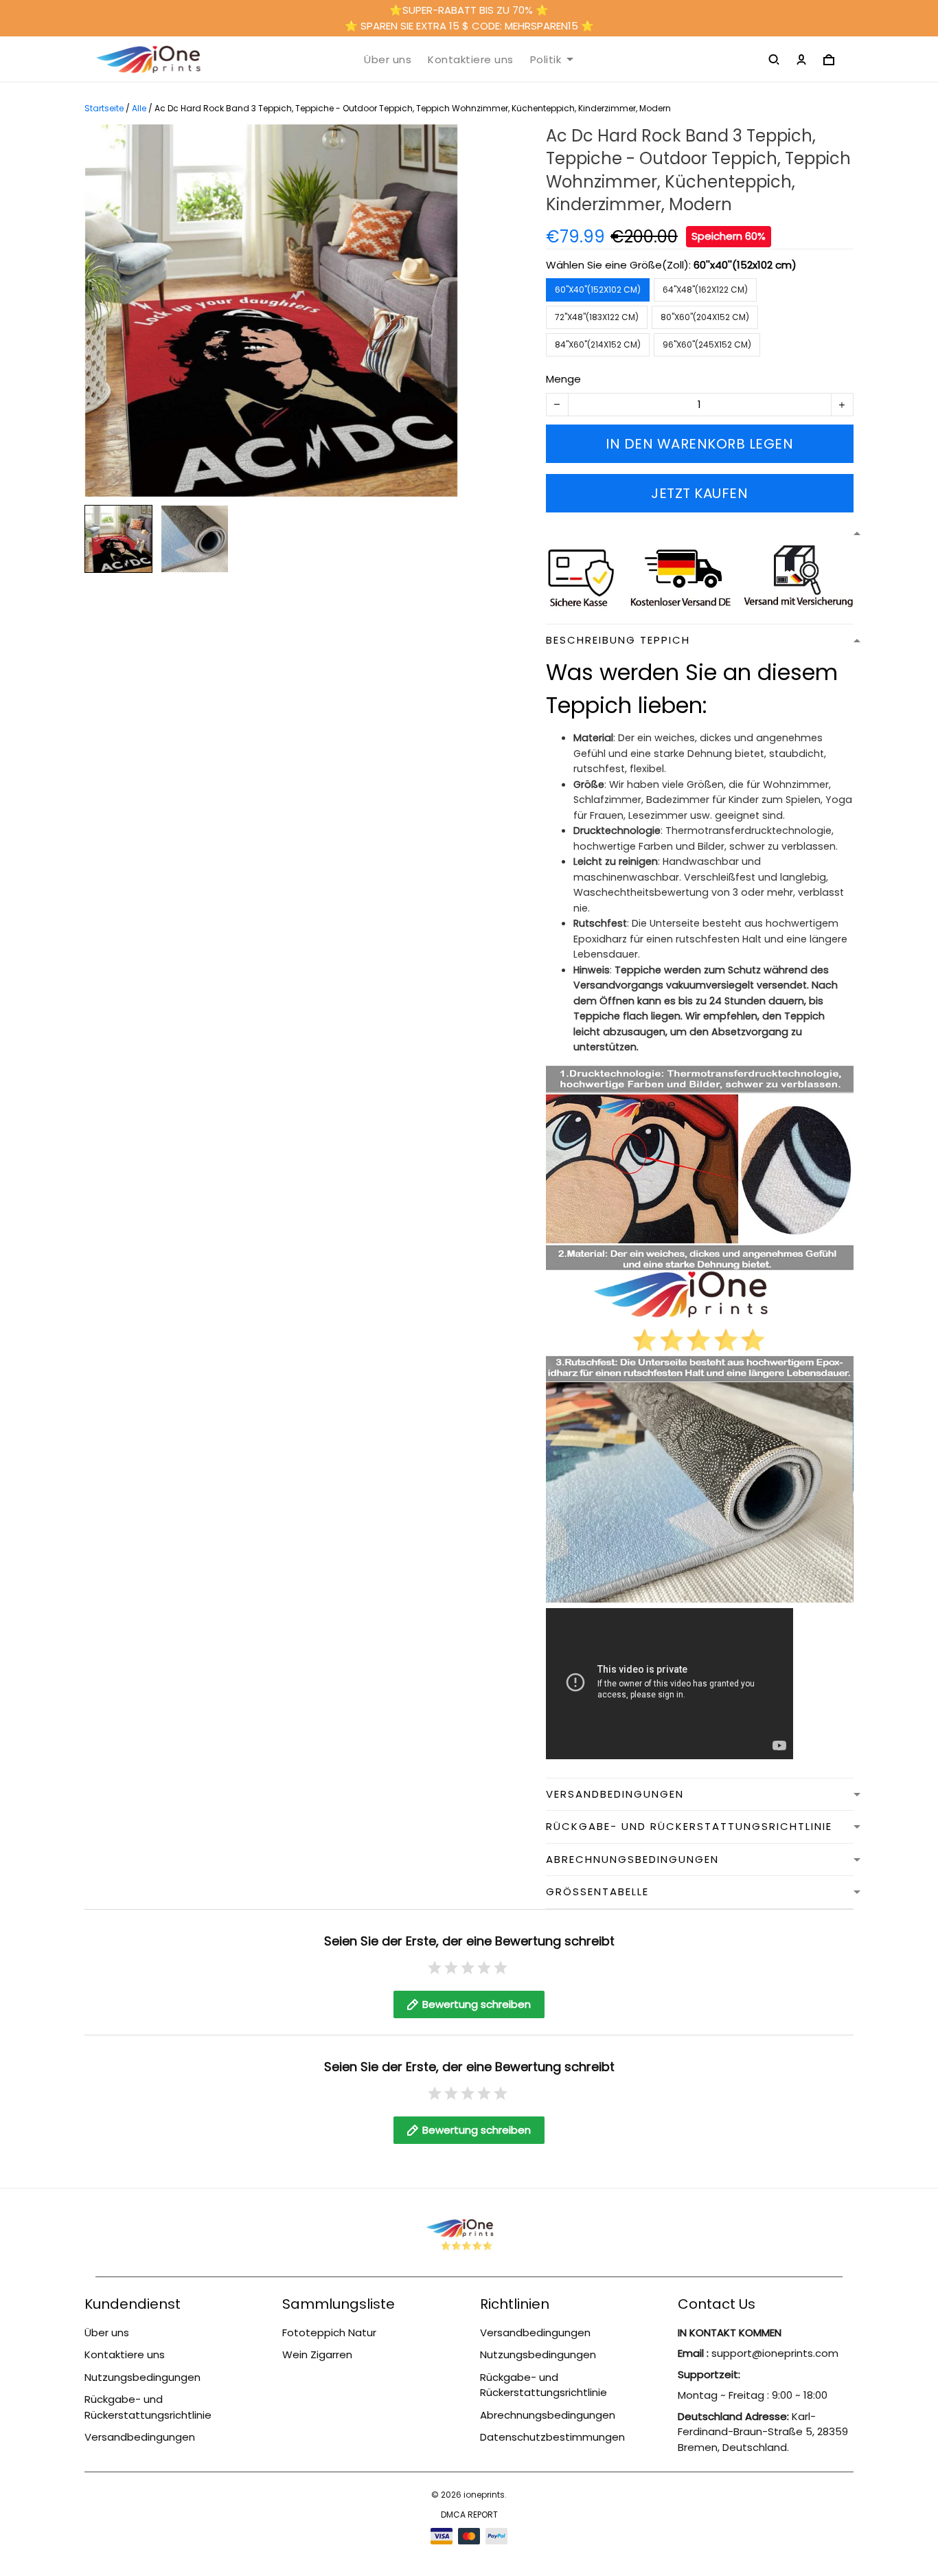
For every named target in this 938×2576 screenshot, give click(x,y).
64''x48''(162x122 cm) (705, 290)
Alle (139, 108)
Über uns (388, 60)
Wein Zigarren (317, 2354)
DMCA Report (469, 2515)
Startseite (104, 108)
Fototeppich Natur (329, 2332)
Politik (546, 60)
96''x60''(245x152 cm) (707, 344)
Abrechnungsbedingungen (548, 2415)
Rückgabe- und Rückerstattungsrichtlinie (148, 2407)
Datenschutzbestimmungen (552, 2437)
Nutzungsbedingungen (142, 2377)
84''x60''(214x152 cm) (598, 344)
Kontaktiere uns (471, 60)
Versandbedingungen (140, 2437)
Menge (563, 379)
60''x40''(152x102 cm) (745, 265)
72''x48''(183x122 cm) (597, 317)
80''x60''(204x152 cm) (705, 317)
